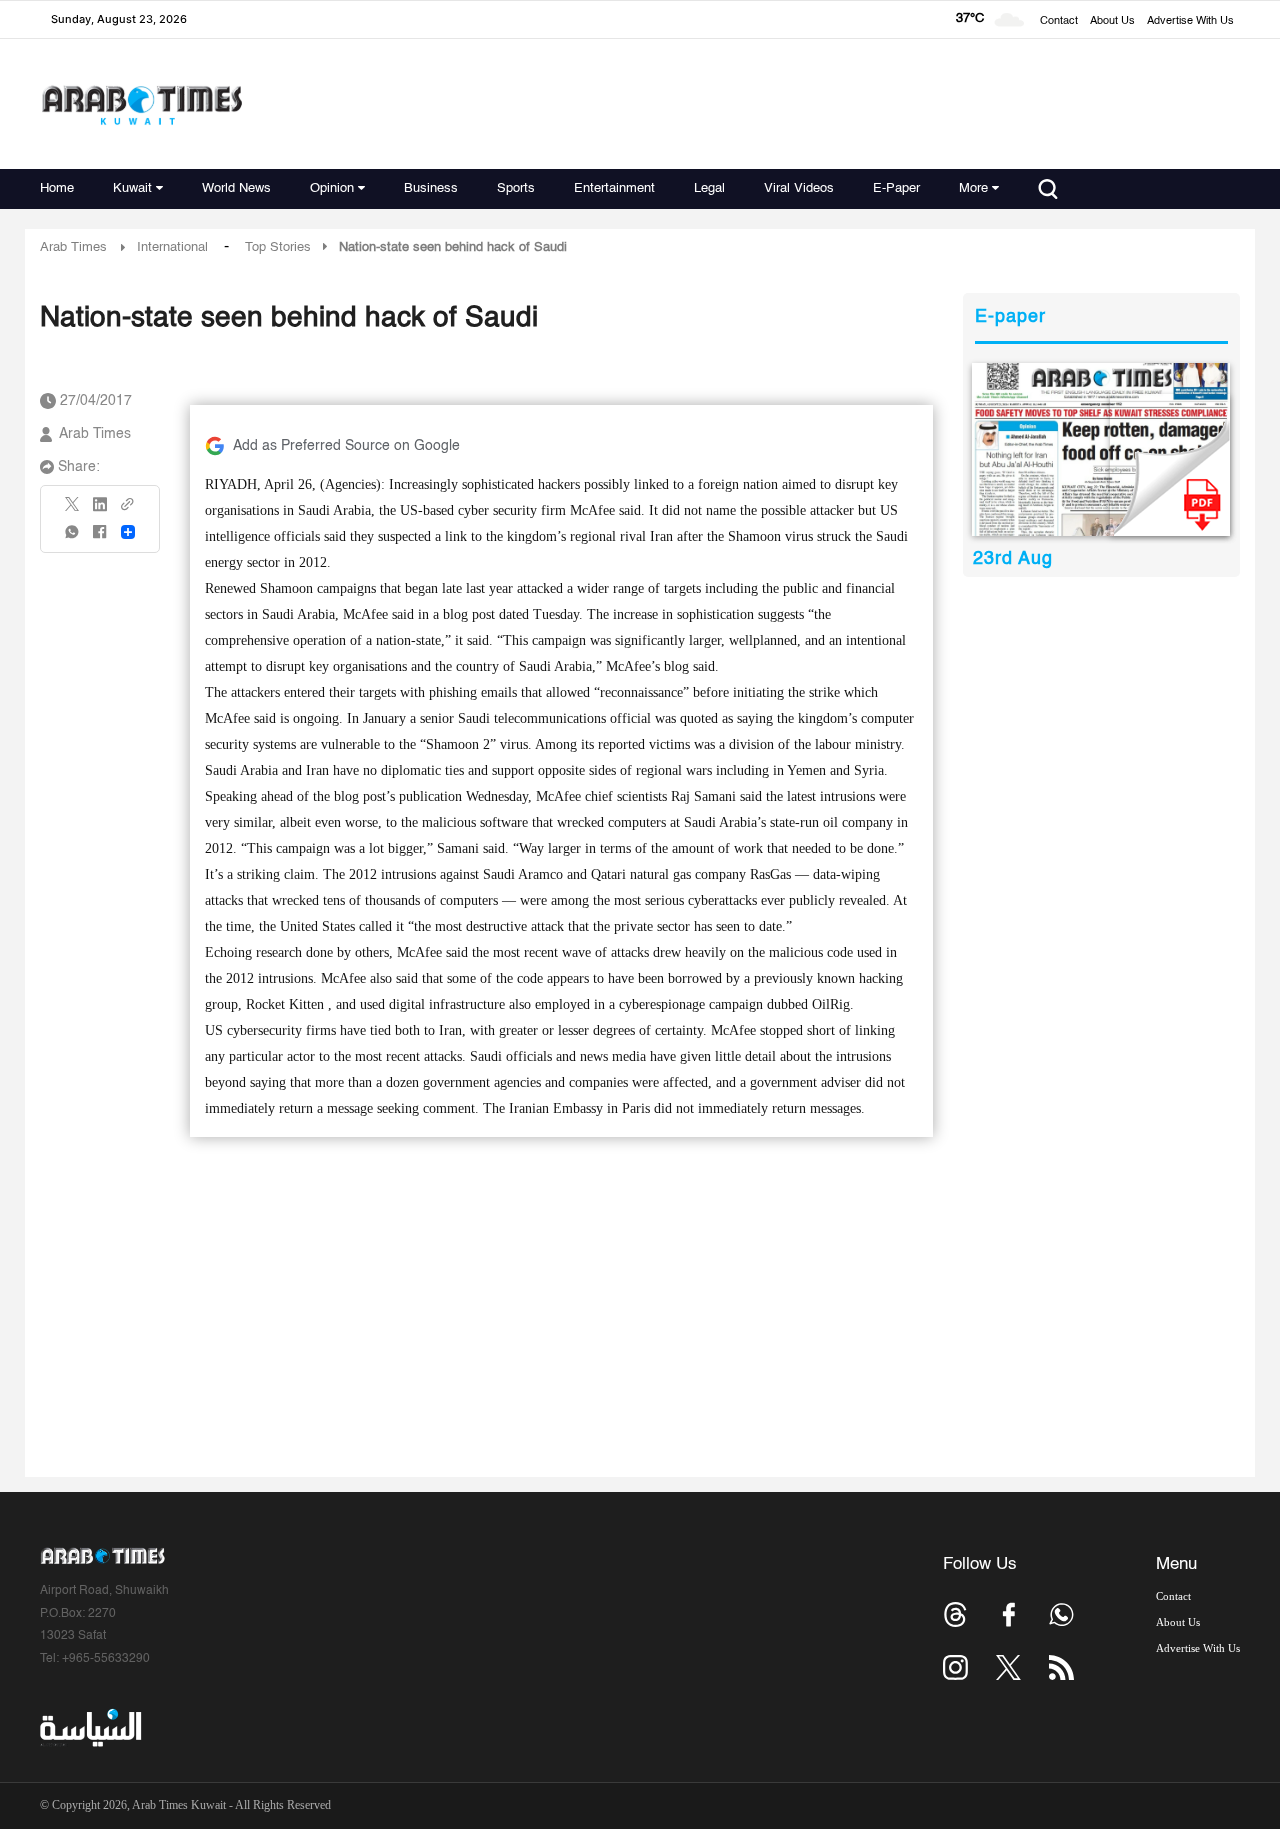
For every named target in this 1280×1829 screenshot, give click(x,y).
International (172, 247)
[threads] (955, 1614)
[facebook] (100, 538)
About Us (1112, 21)
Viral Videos (799, 188)
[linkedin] (100, 511)
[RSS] (1061, 1667)
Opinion (332, 188)
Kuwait (132, 188)
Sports (516, 188)
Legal (709, 188)
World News (236, 188)
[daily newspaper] (1101, 449)
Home (57, 188)
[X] (73, 510)
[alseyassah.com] (89, 1728)
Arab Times (73, 247)
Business (431, 188)
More (973, 188)
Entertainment (614, 188)
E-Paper (896, 188)
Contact (1059, 21)
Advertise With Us (1190, 21)
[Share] (128, 532)
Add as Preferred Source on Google (346, 446)
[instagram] (955, 1667)
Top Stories (278, 247)
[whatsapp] (73, 538)
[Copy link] (128, 510)
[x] (1008, 1667)
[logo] (141, 104)
